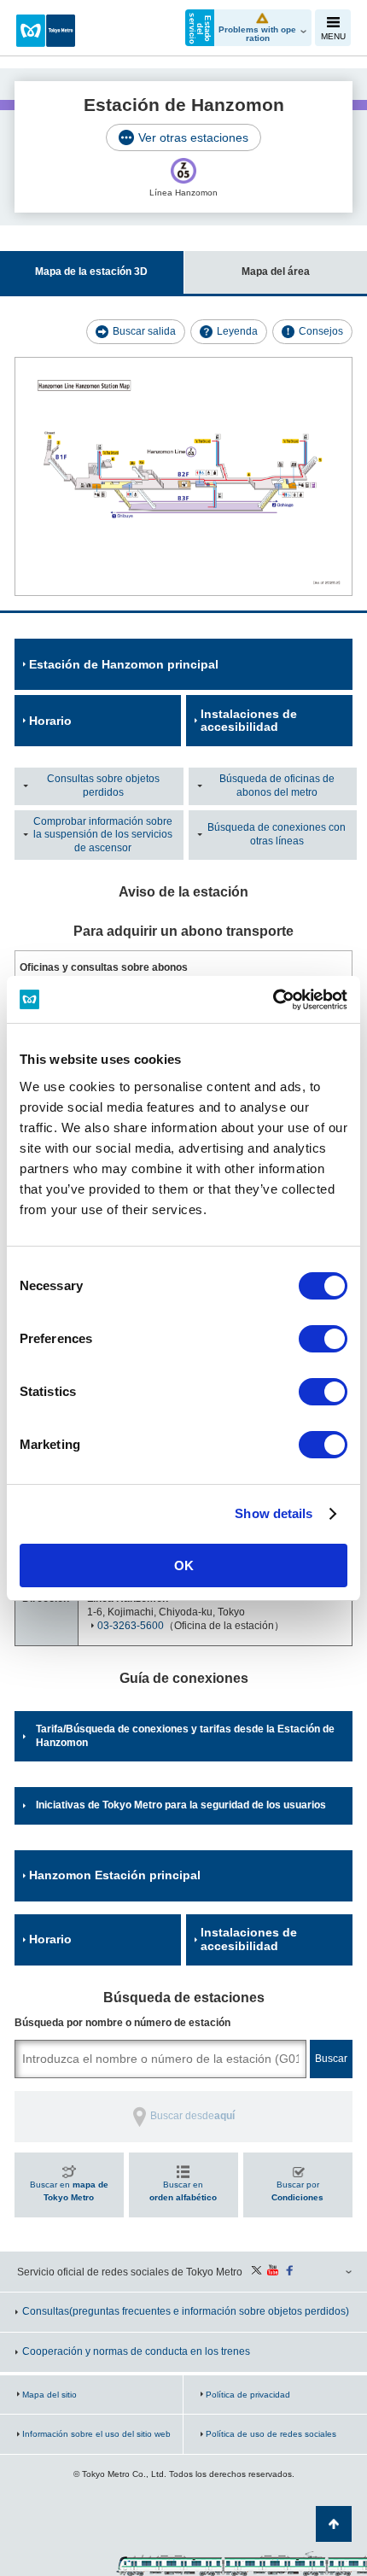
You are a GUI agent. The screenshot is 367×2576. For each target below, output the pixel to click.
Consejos (321, 331)
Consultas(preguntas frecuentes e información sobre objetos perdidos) (186, 2311)
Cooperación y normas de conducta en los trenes (136, 2351)
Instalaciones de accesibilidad (249, 721)
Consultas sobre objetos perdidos (103, 786)
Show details (274, 1513)
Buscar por (297, 2191)
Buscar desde (192, 2116)
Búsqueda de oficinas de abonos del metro (277, 786)
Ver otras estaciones (193, 137)
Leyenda (237, 331)
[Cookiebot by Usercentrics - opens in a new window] (273, 1000)
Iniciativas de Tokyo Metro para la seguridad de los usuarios (181, 1805)
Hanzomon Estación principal (115, 1875)
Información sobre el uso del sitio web (96, 2434)
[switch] (323, 1339)
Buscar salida (144, 331)
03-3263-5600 (131, 1626)
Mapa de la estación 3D (91, 272)
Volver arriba (334, 2524)
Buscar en (69, 2191)
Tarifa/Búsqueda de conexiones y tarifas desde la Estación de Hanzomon (185, 1736)
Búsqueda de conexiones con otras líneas (277, 834)
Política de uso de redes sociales (271, 2434)
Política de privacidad (248, 2395)
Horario (50, 721)
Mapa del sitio (50, 2395)
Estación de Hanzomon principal (124, 664)
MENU (333, 36)
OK (184, 1565)
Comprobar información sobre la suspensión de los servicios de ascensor (103, 835)
